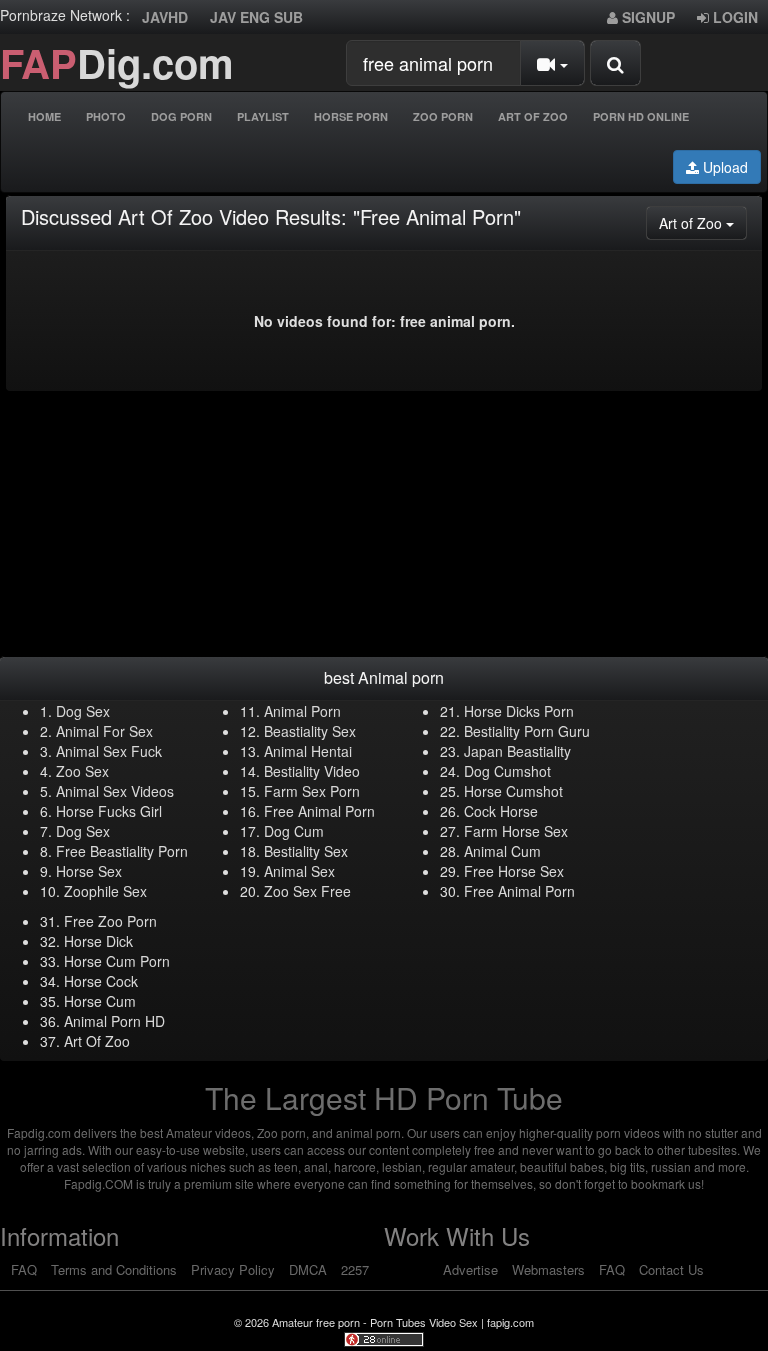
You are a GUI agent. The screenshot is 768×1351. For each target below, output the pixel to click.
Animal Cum (502, 851)
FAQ (24, 1269)
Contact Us (671, 1269)
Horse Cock (101, 981)
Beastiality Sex (310, 731)
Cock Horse (501, 811)
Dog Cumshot (507, 771)
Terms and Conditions (114, 1269)
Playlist (263, 116)
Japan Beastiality (517, 751)
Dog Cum (294, 831)
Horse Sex (89, 871)
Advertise (470, 1269)
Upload (723, 167)
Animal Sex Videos (115, 791)
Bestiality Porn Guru (527, 731)
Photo (106, 116)
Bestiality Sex (306, 851)
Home (44, 116)
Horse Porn (351, 116)
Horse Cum (100, 1001)
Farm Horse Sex (516, 831)
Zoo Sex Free (307, 891)
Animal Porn (302, 711)
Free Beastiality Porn (122, 851)
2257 (355, 1269)
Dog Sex (83, 711)
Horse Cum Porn (117, 961)
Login (733, 17)
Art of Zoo (703, 222)
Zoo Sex (82, 771)
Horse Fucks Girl (109, 811)
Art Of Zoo (533, 116)
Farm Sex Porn (312, 791)
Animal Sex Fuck (109, 751)
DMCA (308, 1269)
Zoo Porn (443, 116)
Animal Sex (299, 871)
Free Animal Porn (319, 811)
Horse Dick (98, 941)
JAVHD (165, 17)
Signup (646, 17)
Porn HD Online (641, 116)
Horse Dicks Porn (519, 711)
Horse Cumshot (513, 791)
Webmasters (548, 1269)
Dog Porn (181, 116)
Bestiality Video (312, 771)
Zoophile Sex (105, 891)
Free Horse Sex (514, 871)
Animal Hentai (308, 751)
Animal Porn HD (114, 1021)
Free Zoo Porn (110, 921)
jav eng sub (256, 17)
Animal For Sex (104, 731)
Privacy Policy (233, 1269)
